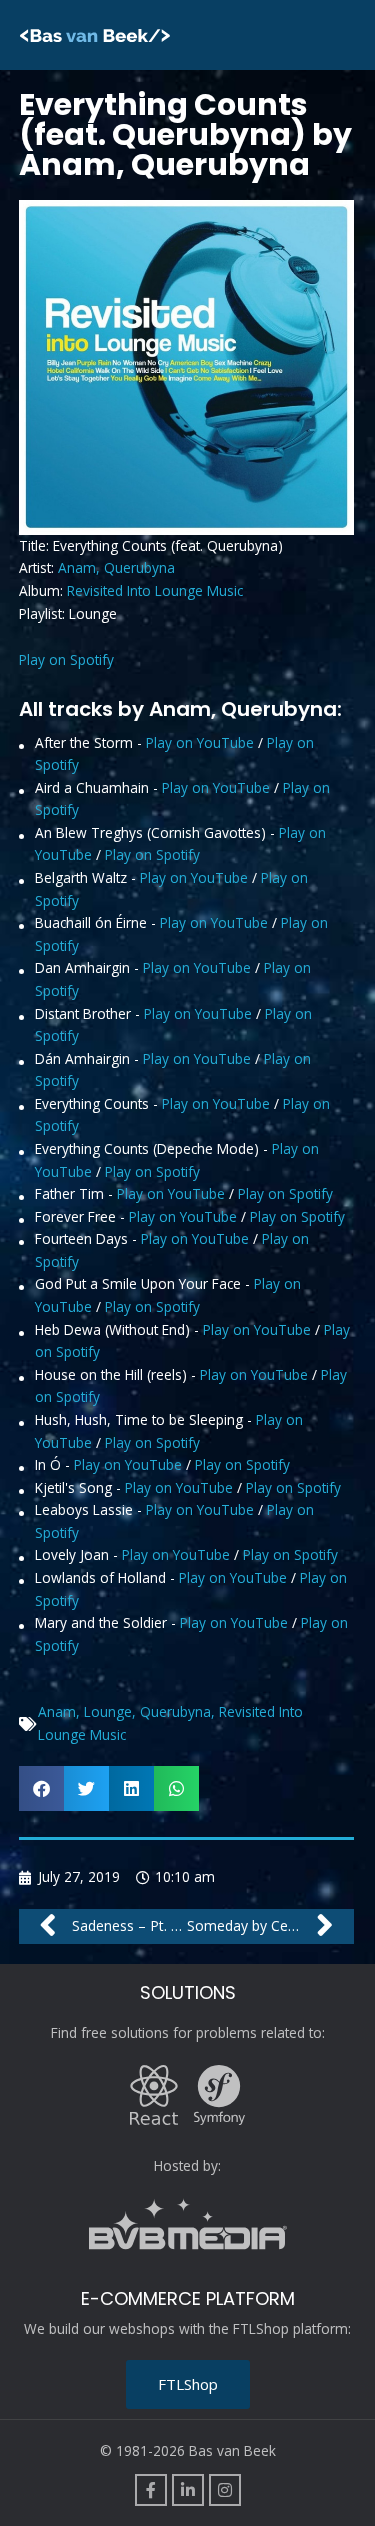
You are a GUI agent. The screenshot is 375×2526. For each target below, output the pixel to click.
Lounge (108, 1711)
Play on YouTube (200, 742)
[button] (41, 1788)
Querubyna (175, 1711)
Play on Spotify (66, 659)
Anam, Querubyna (116, 567)
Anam (57, 1711)
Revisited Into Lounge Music (155, 590)
